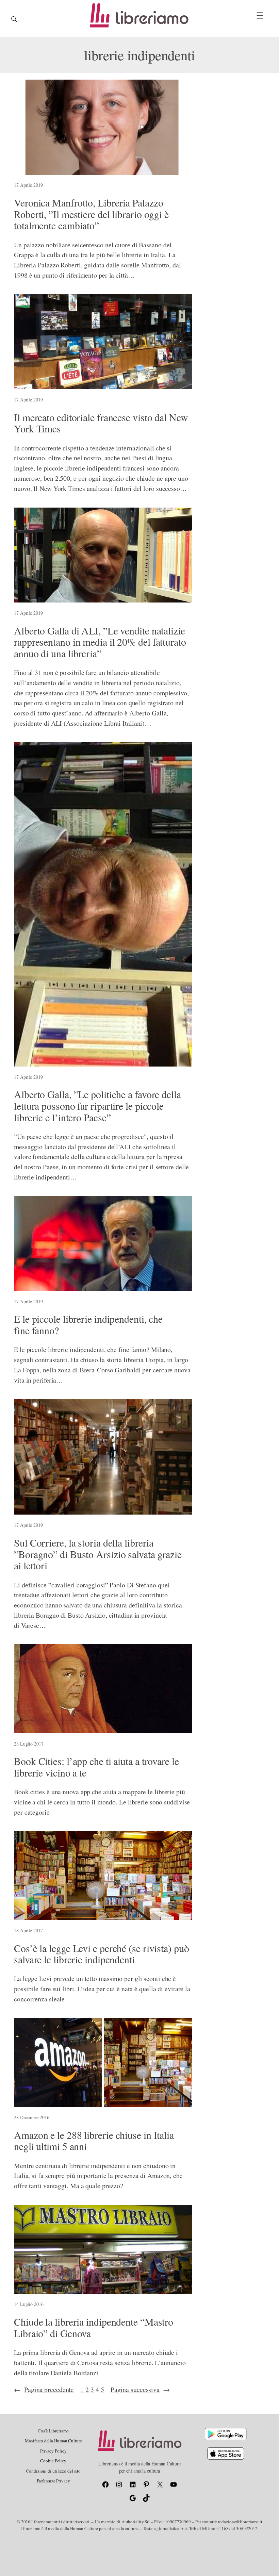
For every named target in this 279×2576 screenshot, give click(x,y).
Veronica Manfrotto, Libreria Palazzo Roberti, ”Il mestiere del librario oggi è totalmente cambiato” (91, 214)
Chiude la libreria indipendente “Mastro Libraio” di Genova (94, 2327)
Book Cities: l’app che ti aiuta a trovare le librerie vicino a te (96, 1767)
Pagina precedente (44, 2389)
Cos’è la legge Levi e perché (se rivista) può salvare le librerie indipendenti (102, 1954)
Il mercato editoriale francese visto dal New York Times (101, 423)
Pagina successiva (140, 2389)
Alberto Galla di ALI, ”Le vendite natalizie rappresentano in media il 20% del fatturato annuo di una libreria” (100, 642)
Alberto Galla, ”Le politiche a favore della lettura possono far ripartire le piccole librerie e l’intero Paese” (97, 1106)
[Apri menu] (260, 15)
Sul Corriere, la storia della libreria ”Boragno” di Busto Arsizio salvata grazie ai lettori (98, 1554)
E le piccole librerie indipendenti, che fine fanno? (88, 1325)
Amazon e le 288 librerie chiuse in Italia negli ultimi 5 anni (94, 2141)
